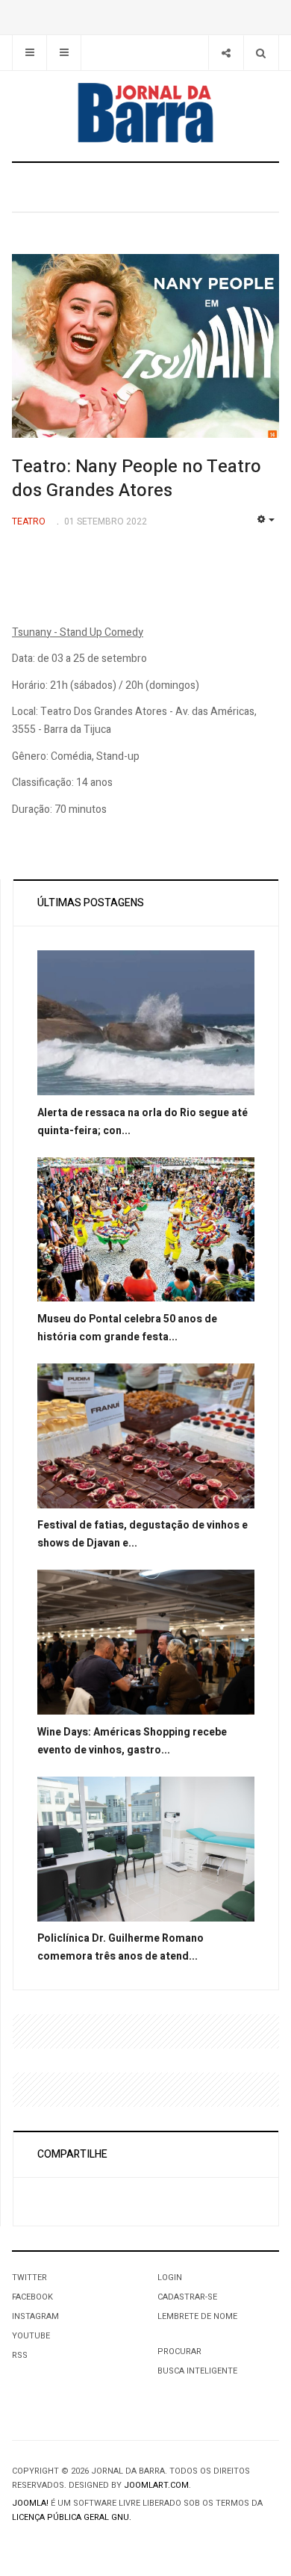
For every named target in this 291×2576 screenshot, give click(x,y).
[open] (29, 53)
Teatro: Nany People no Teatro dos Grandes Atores (137, 479)
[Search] (261, 53)
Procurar (179, 2351)
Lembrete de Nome (197, 2316)
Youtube (31, 2336)
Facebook (32, 2297)
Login (170, 2278)
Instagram (35, 2316)
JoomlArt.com (156, 2485)
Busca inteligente (197, 2371)
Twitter (29, 2278)
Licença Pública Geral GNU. (72, 2517)
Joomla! (30, 2503)
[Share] (226, 53)
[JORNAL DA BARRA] (145, 113)
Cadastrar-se (187, 2297)
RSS (20, 2355)
